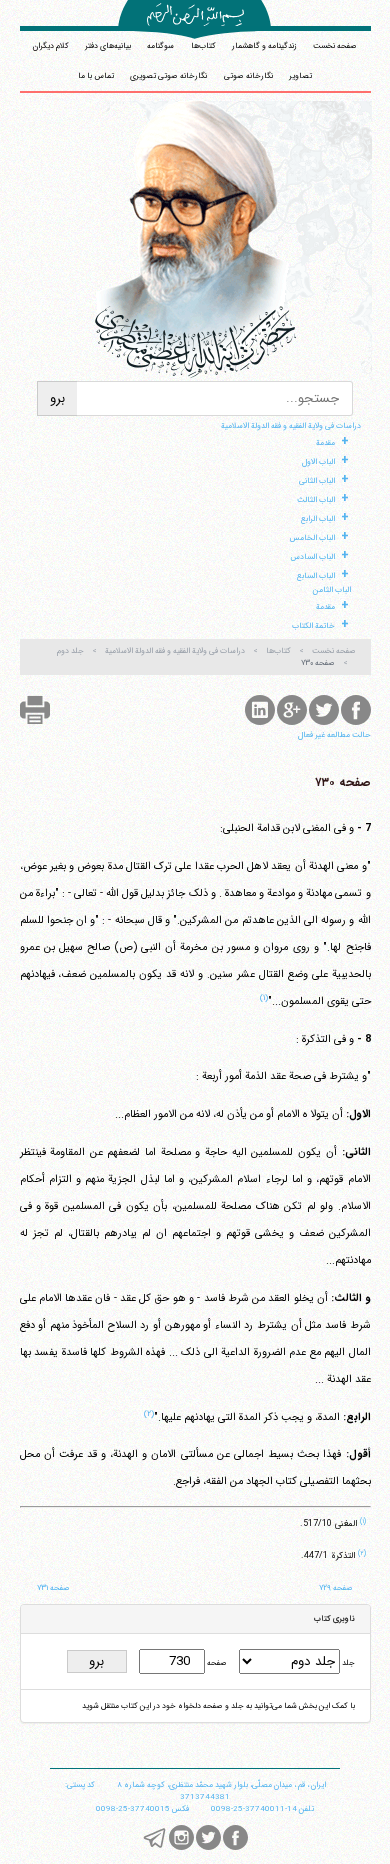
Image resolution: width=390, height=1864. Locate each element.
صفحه (216, 1663)
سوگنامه (160, 46)
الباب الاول (318, 462)
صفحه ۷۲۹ (336, 1588)
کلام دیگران (51, 46)
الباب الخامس (312, 538)
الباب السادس (312, 557)
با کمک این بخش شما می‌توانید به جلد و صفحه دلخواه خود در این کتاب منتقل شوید (218, 1706)
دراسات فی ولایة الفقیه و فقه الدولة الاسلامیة (291, 426)
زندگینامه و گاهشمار (264, 46)
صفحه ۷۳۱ (53, 1588)
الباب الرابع (317, 519)
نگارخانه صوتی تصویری (168, 76)
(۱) (264, 998)
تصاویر (300, 76)
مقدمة (325, 443)
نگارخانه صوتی (248, 76)
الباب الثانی (317, 481)
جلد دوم (70, 651)
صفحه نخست (335, 46)
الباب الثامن (332, 590)
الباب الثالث (316, 500)
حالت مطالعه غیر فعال (334, 735)
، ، (221, 1785)
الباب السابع (315, 576)
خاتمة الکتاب (313, 626)
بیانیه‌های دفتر (108, 46)
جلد (347, 1663)
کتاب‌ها (203, 46)
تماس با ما (96, 76)
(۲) (149, 1414)
